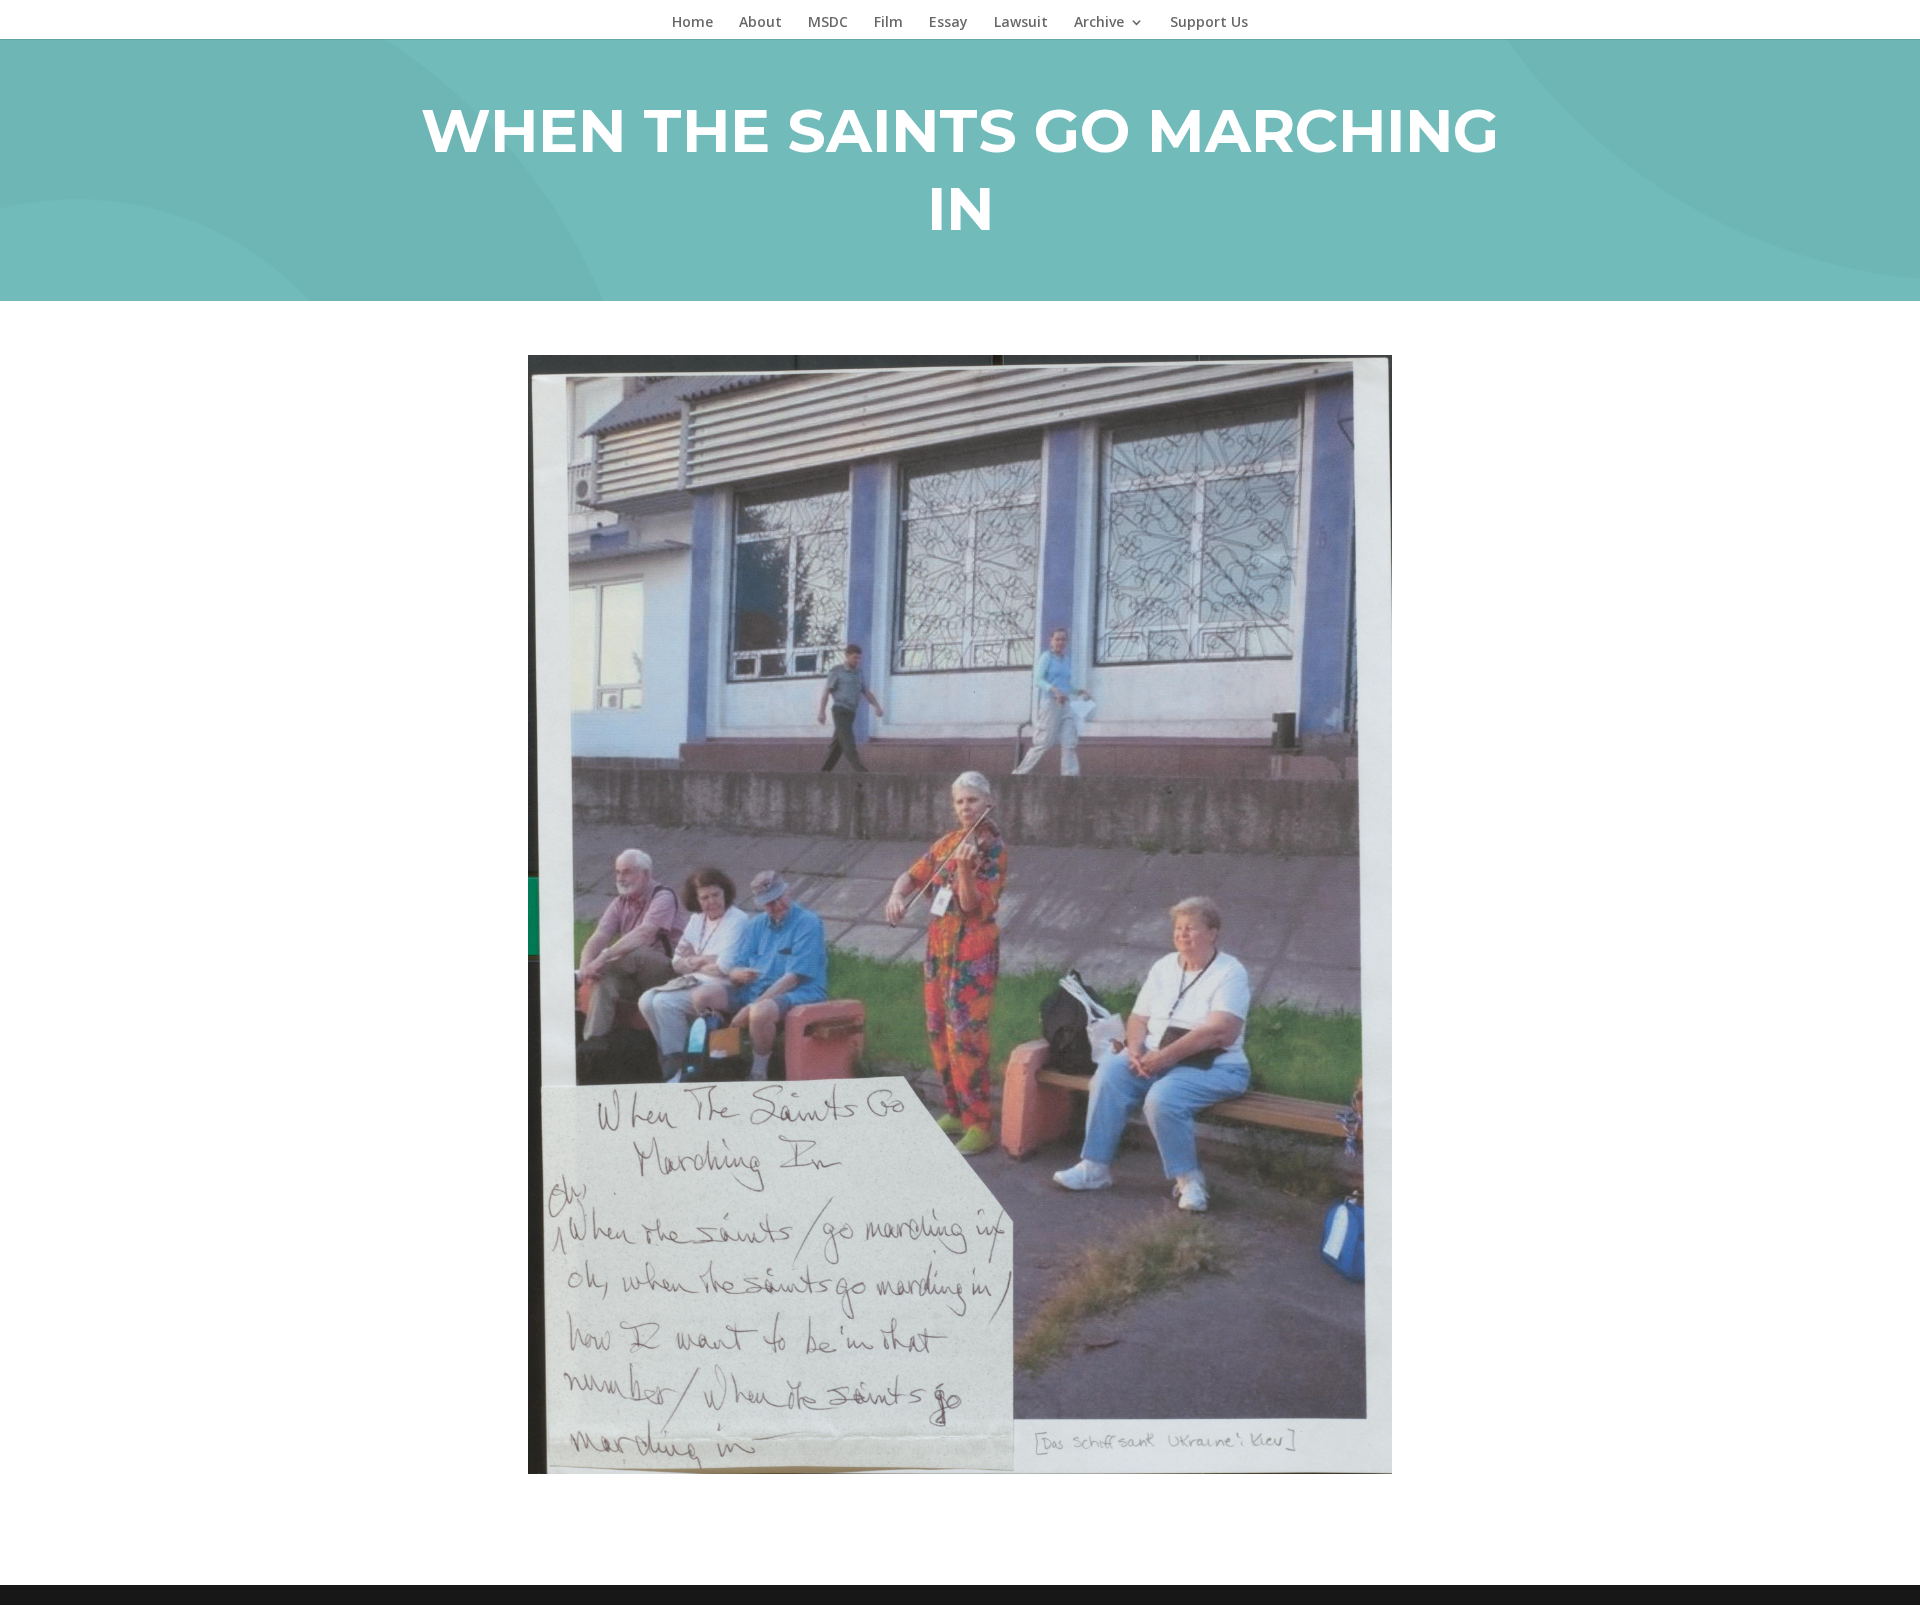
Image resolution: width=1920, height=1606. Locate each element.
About (760, 23)
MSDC (828, 23)
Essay (948, 23)
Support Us (1209, 23)
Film (888, 23)
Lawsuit (1021, 23)
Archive (1099, 23)
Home (692, 23)
